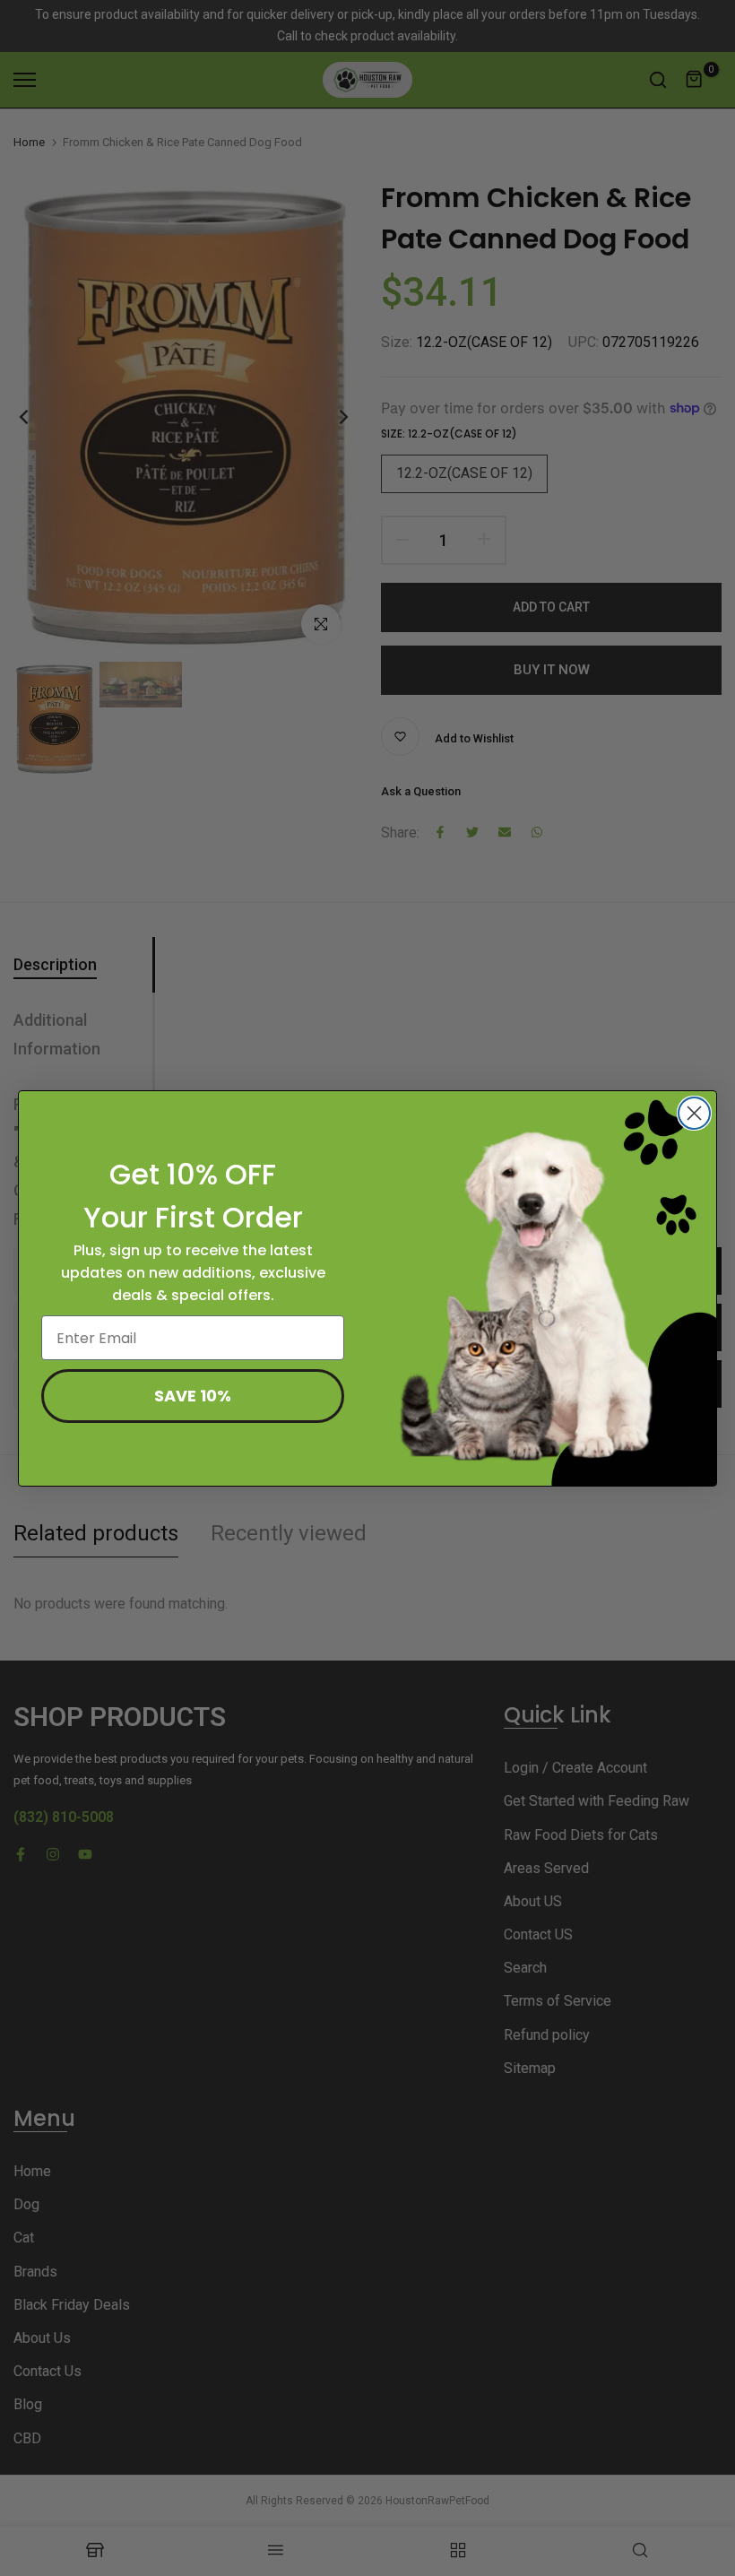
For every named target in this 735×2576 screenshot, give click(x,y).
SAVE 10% (193, 1396)
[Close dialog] (694, 1113)
